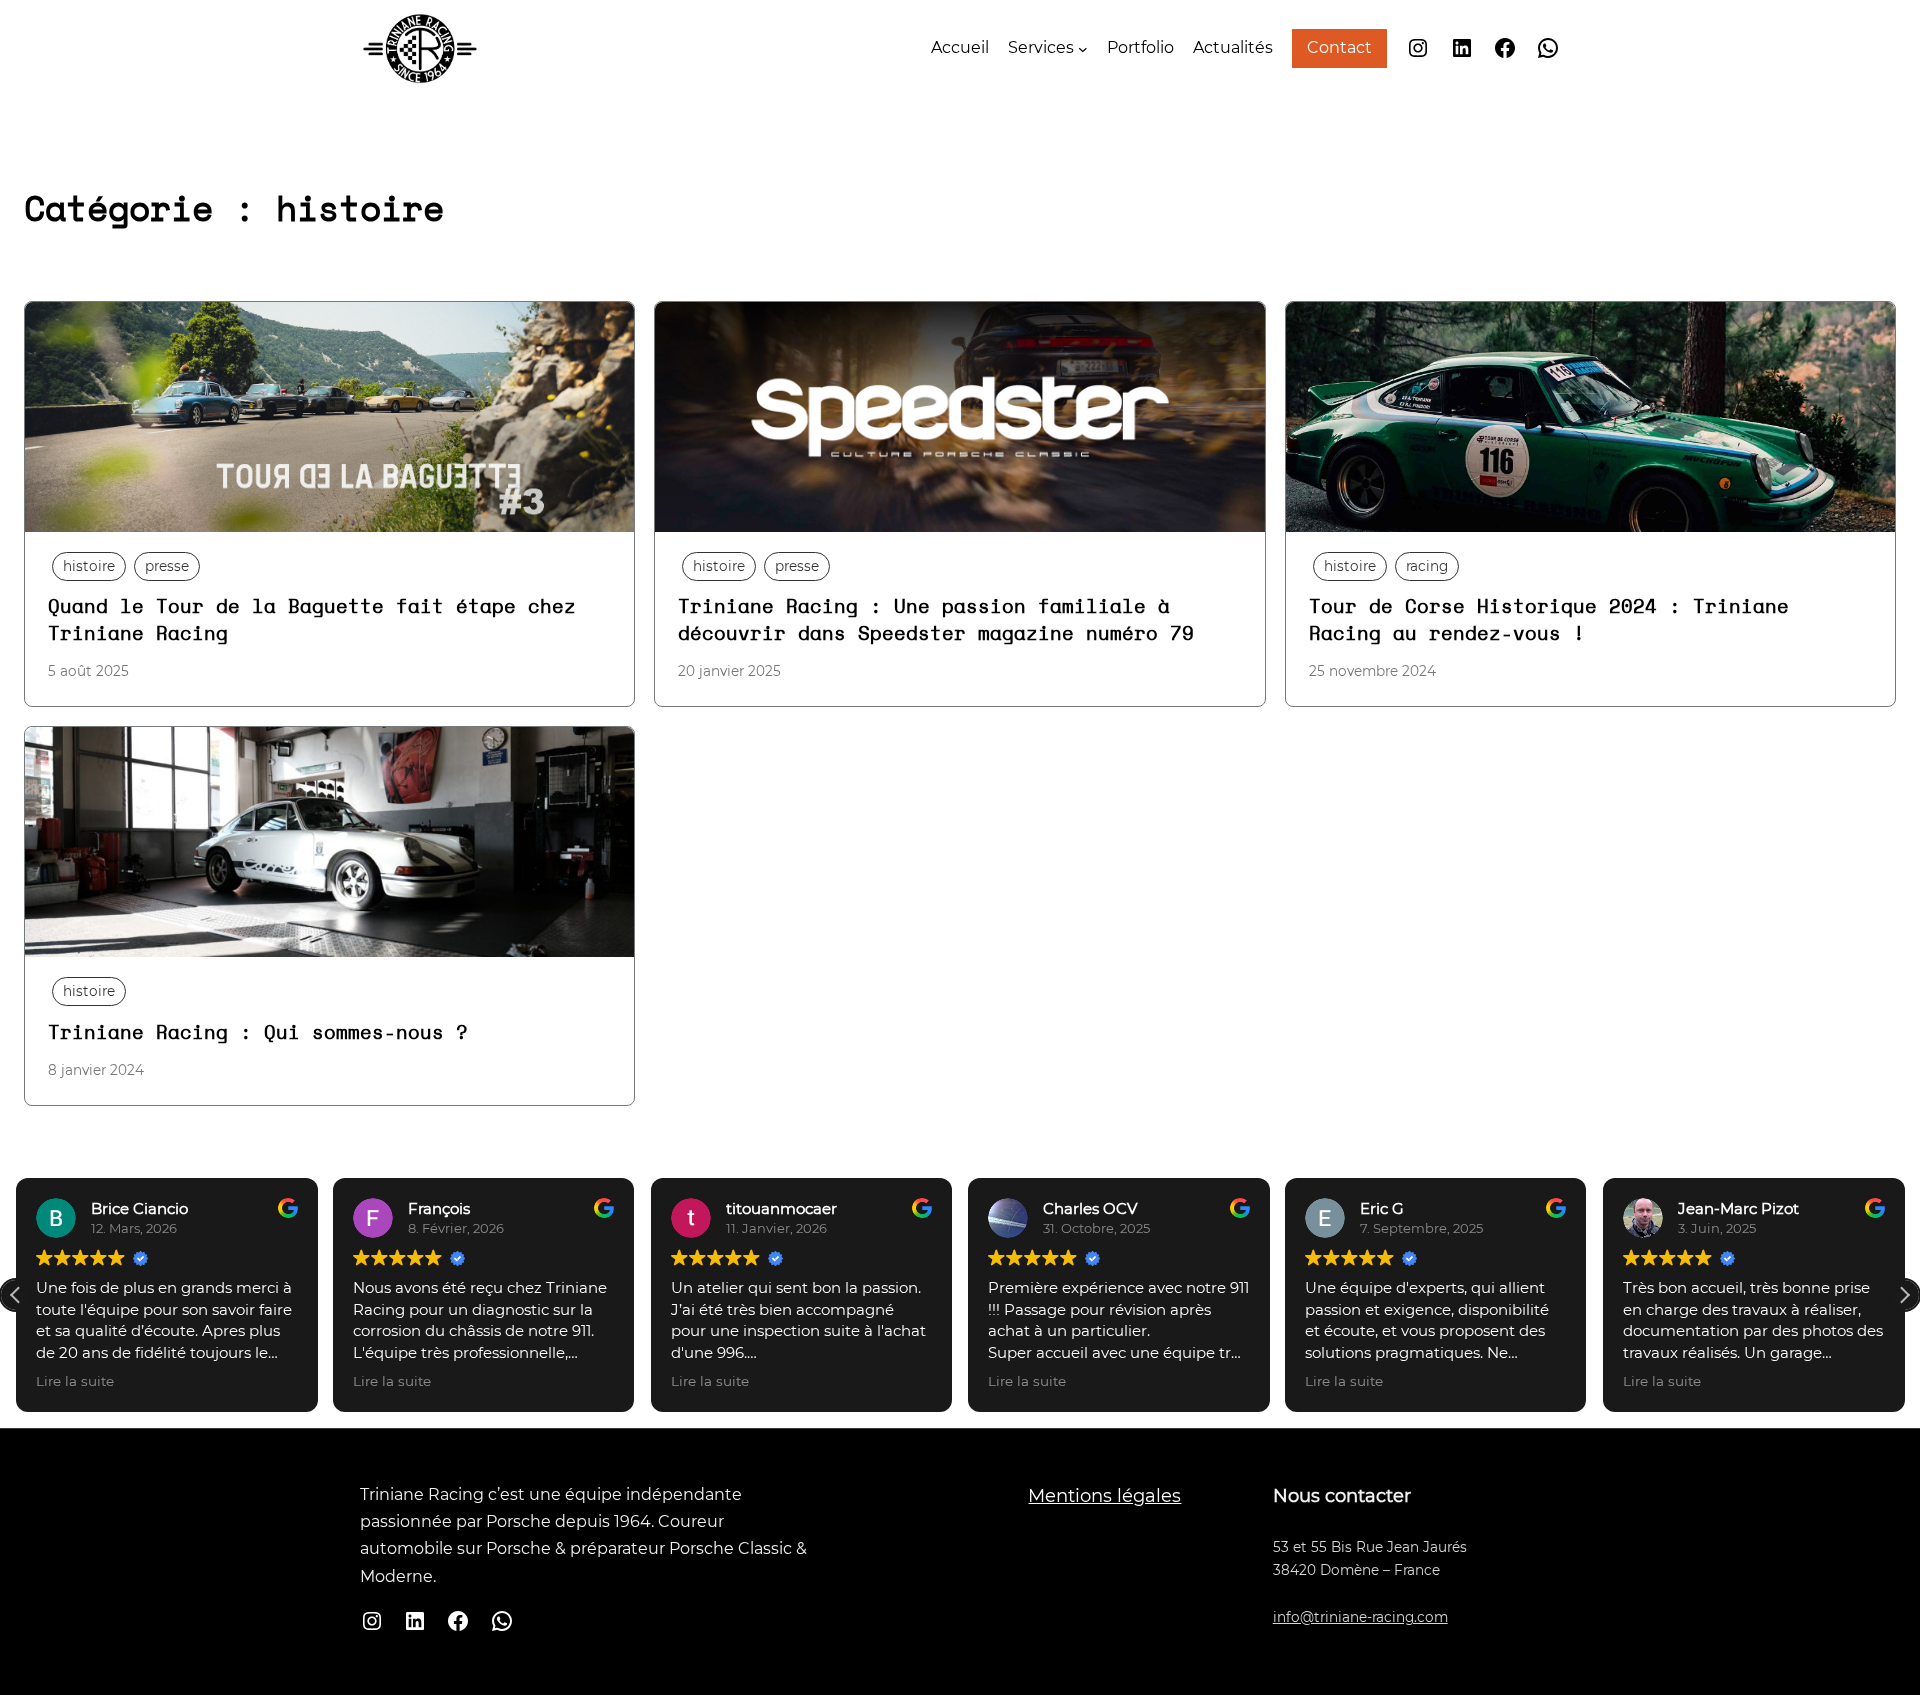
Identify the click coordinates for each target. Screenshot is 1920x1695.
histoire (89, 566)
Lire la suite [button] (75, 1381)
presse (167, 566)
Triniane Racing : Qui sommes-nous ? (258, 1033)
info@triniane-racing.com (1360, 1617)
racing (1427, 566)
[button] (1904, 1295)
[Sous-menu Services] (1083, 48)
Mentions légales (1104, 1496)
